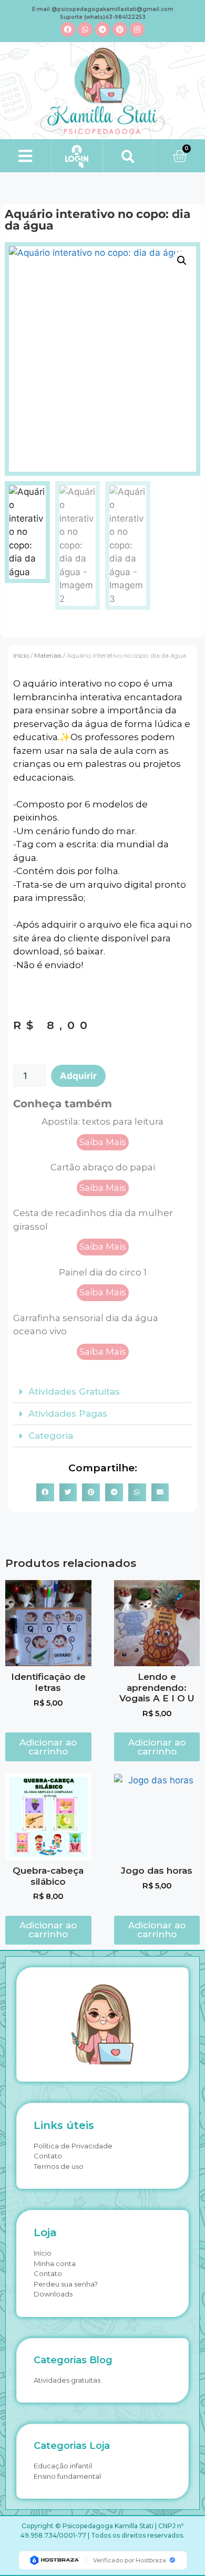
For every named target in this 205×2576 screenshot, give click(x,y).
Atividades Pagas (68, 1414)
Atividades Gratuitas (74, 1391)
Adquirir (78, 1076)
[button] (25, 156)
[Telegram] (102, 29)
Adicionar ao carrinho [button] (48, 1747)
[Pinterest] (120, 29)
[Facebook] (68, 29)
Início (21, 655)
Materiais (48, 655)
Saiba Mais (103, 1142)
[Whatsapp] (85, 29)
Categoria (51, 1436)
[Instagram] (137, 29)
